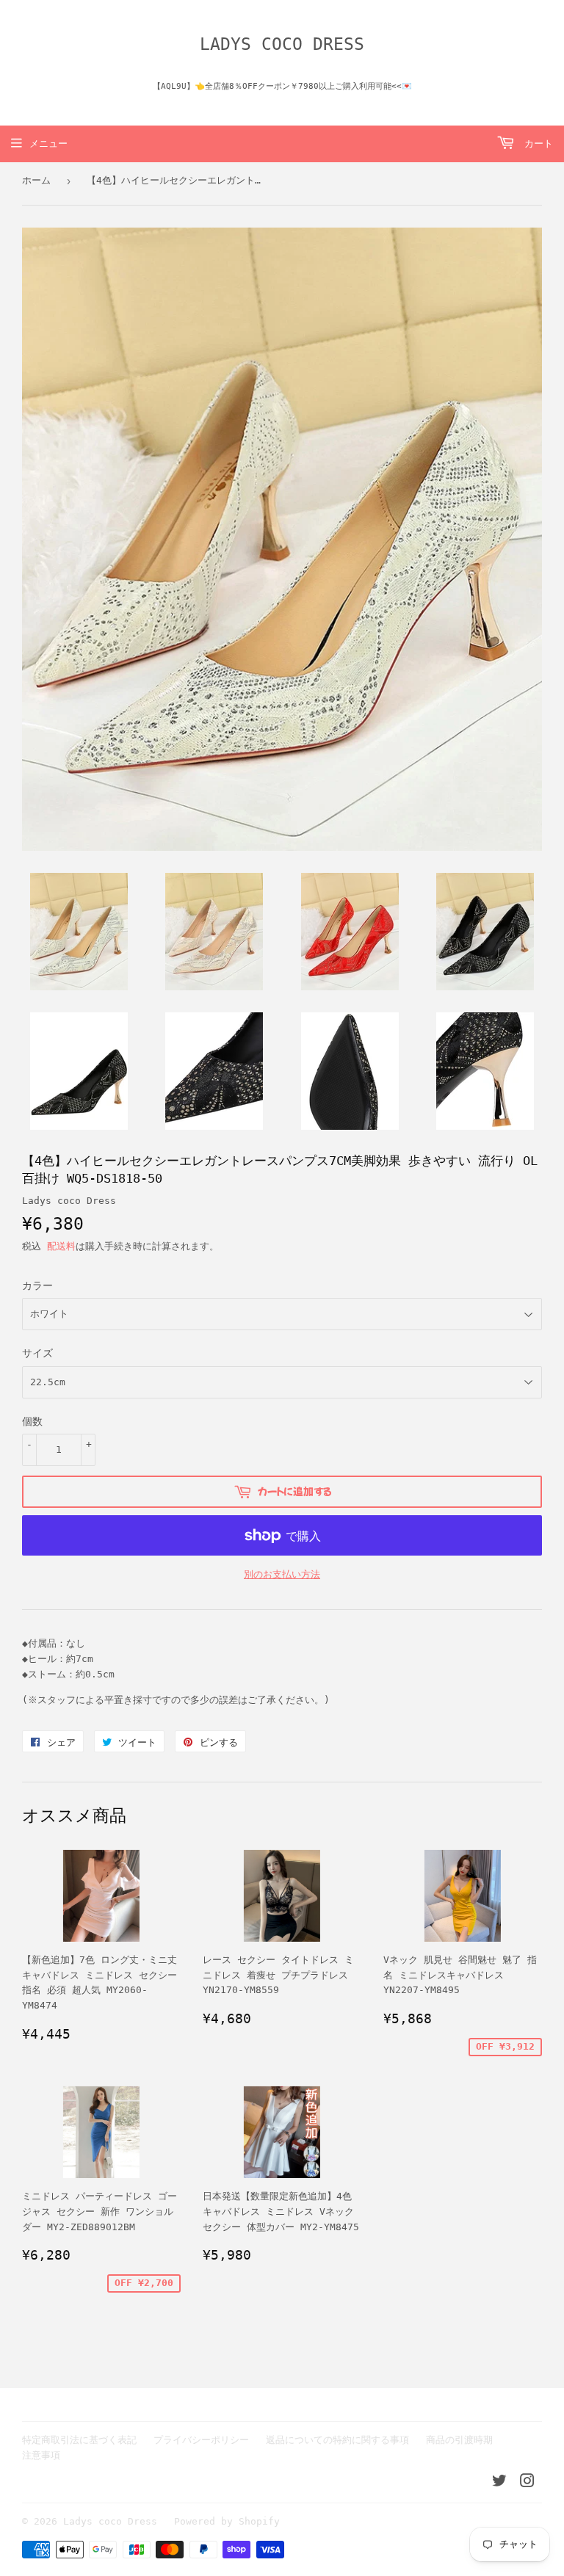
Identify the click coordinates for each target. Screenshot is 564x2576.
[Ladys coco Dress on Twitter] (499, 2483)
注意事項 (41, 2455)
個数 (32, 1421)
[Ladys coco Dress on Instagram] (527, 2483)
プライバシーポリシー (201, 2440)
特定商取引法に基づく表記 (79, 2440)
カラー (37, 1285)
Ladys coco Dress (282, 44)
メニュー (48, 144)
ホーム (36, 180)
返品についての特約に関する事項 (337, 2440)
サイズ (37, 1353)
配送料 (61, 1246)
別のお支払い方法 (282, 1574)
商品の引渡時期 (459, 2440)
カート (536, 144)
